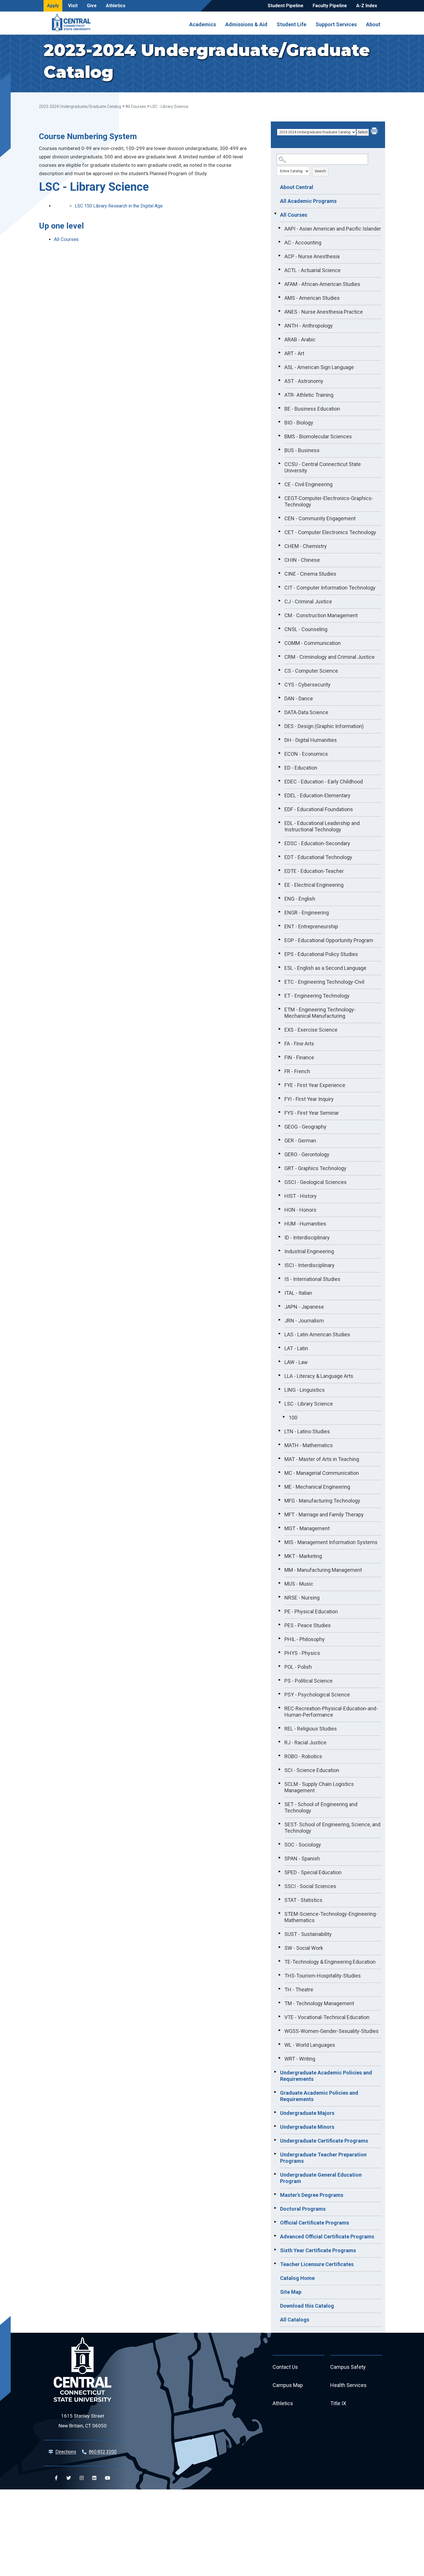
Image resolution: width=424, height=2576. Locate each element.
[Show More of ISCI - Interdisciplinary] (279, 1264)
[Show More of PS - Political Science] (279, 1680)
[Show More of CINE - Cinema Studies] (279, 573)
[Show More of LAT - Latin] (279, 1348)
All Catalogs (295, 2320)
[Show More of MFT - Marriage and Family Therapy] (279, 1514)
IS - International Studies (312, 1279)
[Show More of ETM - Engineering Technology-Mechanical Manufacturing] (279, 1009)
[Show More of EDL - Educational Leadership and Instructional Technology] (279, 822)
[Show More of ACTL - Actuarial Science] (279, 270)
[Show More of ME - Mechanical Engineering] (279, 1486)
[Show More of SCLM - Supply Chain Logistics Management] (279, 1783)
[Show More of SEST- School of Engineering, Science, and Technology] (279, 1824)
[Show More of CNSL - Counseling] (279, 628)
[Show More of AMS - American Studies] (279, 297)
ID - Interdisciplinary (307, 1238)
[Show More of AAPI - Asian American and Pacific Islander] (279, 228)
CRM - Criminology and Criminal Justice (330, 657)
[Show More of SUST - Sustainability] (279, 1933)
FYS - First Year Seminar (312, 1113)
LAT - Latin (296, 1348)
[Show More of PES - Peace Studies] (279, 1625)
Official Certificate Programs (315, 2223)
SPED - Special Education (313, 1872)
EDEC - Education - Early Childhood (324, 782)
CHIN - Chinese (302, 560)
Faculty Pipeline (330, 6)
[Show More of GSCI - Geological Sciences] (279, 1181)
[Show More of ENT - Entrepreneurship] (279, 926)
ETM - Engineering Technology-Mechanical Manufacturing (320, 1013)
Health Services (348, 2385)
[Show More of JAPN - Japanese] (279, 1306)
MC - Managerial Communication (322, 1473)
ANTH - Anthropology (309, 326)
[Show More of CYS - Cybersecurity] (279, 684)
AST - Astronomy (304, 381)
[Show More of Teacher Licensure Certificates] (275, 2263)
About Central (297, 187)
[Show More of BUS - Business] (279, 450)
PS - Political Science (308, 1681)
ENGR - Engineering (307, 913)
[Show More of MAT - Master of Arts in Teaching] (279, 1458)
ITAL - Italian (298, 1293)
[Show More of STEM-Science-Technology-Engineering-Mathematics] (279, 1913)
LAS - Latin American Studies (317, 1334)
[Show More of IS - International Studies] (279, 1278)
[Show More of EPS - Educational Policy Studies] (279, 953)
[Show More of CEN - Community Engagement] (279, 518)
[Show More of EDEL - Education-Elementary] (279, 795)
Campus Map (288, 2385)
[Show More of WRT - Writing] (279, 2058)
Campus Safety (348, 2367)
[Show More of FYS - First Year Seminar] (279, 1112)
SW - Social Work (304, 1948)
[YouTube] (108, 2478)
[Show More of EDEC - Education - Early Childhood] (279, 781)
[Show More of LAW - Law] (279, 1361)
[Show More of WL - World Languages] (279, 2044)
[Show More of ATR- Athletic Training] (279, 394)
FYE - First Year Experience (315, 1085)
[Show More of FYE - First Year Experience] (279, 1084)
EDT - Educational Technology (318, 857)
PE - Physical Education (311, 1611)
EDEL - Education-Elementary (317, 795)
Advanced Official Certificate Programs (327, 2237)
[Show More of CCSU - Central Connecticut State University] (279, 463)
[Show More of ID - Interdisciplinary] (279, 1237)
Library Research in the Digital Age (119, 206)
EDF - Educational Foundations (319, 809)
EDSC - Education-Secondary (317, 843)
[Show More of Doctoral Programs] (275, 2208)
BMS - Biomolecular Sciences (318, 436)
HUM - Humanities (305, 1224)
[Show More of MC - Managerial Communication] (279, 1472)
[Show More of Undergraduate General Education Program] (275, 2174)
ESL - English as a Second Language (325, 968)
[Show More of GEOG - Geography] (279, 1126)
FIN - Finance (299, 1057)
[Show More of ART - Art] (279, 353)
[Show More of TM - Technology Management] (279, 2003)
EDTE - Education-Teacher (314, 871)
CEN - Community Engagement (320, 518)
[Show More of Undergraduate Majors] (275, 2112)
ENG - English (300, 899)
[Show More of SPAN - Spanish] (279, 1858)
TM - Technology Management (319, 2003)
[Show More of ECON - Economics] (279, 753)
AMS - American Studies (312, 298)
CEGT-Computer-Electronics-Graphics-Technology (329, 501)
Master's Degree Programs (312, 2195)
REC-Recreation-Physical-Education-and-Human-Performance (331, 1712)
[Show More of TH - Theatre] (279, 1989)
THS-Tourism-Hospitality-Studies (323, 1976)
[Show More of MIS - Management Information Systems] (279, 1542)
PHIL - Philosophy (305, 1639)
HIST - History (301, 1196)
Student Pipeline (286, 6)
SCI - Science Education (312, 1770)
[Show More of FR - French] (279, 1071)
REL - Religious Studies (311, 1729)
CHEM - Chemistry (306, 546)
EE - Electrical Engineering (314, 885)
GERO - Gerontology (307, 1154)
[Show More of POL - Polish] (279, 1666)
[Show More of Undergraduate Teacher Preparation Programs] (275, 2154)
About (373, 24)
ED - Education (301, 768)
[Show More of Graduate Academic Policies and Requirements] (275, 2092)
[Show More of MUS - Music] (279, 1583)
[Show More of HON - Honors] (279, 1209)
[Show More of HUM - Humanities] (279, 1223)
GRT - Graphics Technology (315, 1168)
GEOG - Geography (305, 1127)
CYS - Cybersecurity (307, 685)
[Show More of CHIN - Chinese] (279, 559)
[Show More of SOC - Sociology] (279, 1844)
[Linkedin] (94, 2478)
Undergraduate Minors (307, 2127)
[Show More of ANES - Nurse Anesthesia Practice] (279, 311)
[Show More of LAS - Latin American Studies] (279, 1334)
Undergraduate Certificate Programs (324, 2141)
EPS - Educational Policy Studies (321, 954)
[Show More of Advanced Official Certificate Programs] (275, 2236)
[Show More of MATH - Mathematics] (279, 1445)
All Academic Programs (308, 201)
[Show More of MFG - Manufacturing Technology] (279, 1500)
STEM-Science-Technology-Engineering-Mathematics (331, 1917)
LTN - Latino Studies (307, 1431)
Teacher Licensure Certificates (317, 2264)
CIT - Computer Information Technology (330, 588)
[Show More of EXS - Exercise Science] (279, 1029)
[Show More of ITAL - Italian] (279, 1292)
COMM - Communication (313, 643)
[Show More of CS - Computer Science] (279, 670)
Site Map (291, 2292)
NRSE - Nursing (302, 1598)
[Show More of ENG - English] (279, 898)
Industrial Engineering (309, 1251)
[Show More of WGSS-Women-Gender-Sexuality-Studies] (279, 2030)
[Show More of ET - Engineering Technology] (279, 995)
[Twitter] (69, 2478)
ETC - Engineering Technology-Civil (324, 982)
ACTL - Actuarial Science (313, 270)
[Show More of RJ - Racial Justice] (279, 1742)
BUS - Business (302, 450)
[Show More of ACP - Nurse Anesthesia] (279, 256)
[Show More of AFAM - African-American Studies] (279, 283)
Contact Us (285, 2367)
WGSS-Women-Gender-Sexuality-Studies (332, 2031)
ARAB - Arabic (300, 339)
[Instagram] (82, 2478)
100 (293, 1418)
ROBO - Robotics (303, 1756)
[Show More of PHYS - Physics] (279, 1652)
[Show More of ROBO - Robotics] (279, 1756)
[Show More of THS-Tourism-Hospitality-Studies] (279, 1975)
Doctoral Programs (303, 2209)
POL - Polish (298, 1667)
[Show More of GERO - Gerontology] (279, 1154)
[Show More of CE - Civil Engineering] (279, 484)
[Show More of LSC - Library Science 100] (279, 1403)
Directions (66, 2452)
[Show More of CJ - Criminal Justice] (279, 601)
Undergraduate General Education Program (321, 2178)
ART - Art (294, 353)
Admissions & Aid (246, 24)
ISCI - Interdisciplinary (309, 1265)
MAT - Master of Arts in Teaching (322, 1459)
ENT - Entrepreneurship (311, 926)
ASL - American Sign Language (319, 367)
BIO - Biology (299, 423)
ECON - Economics (306, 754)
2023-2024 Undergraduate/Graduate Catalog (80, 106)
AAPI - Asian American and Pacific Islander (333, 229)
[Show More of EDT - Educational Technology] (279, 856)
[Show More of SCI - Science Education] (279, 1769)
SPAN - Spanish (302, 1858)
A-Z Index (367, 6)
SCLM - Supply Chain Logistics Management (319, 1787)
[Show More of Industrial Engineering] (279, 1251)
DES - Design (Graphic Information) (324, 726)
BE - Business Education (312, 409)
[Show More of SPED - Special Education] (279, 1872)
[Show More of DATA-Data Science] (279, 712)
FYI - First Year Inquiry (309, 1099)
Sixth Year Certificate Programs (318, 2250)
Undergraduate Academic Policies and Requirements (326, 2076)
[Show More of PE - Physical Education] (279, 1611)
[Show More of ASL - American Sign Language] (279, 366)
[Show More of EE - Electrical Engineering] (279, 884)
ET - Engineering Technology (317, 996)
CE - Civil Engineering (308, 484)
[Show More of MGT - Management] (279, 1528)
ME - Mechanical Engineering (317, 1487)
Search (320, 171)
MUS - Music (299, 1584)
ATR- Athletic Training (309, 395)
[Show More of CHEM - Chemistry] (279, 545)
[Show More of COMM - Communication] (279, 642)
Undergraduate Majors (307, 2113)
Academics (203, 24)
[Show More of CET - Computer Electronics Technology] (279, 532)
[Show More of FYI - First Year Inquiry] (279, 1098)
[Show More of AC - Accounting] (279, 242)
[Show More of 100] (284, 1417)
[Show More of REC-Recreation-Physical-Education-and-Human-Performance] (279, 1708)
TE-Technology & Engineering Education (330, 1962)
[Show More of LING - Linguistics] (279, 1389)
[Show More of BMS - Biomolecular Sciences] (279, 436)
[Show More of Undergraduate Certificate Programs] (275, 2140)
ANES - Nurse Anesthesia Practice (324, 312)
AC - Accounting (303, 243)
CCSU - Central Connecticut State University (323, 467)
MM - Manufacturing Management (323, 1570)
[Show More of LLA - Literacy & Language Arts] (279, 1375)
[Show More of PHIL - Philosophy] (279, 1638)
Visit (73, 6)
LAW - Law (296, 1362)
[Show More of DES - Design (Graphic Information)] (279, 725)
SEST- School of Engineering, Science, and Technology (332, 1828)
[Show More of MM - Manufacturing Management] (279, 1569)
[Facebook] (56, 2478)
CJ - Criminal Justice (308, 602)
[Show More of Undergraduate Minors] (275, 2126)
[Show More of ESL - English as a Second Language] (279, 967)
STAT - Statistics (303, 1900)
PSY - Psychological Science (317, 1695)
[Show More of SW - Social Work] (279, 1947)
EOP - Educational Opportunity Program (329, 940)
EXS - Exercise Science (311, 1030)
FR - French (297, 1071)
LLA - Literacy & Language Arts (319, 1376)
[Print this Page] (375, 132)
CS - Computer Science (311, 671)
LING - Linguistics (305, 1390)
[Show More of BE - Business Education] (279, 408)
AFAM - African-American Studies (322, 284)
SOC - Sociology (303, 1845)
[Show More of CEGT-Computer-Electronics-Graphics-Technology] (279, 497)
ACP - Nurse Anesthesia (312, 256)
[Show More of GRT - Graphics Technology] (279, 1168)
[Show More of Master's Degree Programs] (275, 2194)
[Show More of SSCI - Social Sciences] (279, 1885)
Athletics (116, 6)
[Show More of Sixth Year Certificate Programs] (275, 2250)
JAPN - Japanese (304, 1307)
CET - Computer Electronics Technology (330, 532)
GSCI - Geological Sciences (316, 1182)
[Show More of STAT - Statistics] (279, 1899)
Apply (53, 6)
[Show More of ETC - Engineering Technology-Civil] (279, 981)
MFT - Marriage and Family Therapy (324, 1515)
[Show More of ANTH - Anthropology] (279, 325)
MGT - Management (307, 1528)
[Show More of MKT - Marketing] (279, 1555)
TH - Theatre (299, 1989)
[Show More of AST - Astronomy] (279, 380)
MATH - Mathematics (309, 1445)
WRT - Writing (300, 2059)
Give (92, 6)
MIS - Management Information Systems (331, 1542)
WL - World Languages (310, 2045)
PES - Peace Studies (308, 1625)
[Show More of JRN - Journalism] (279, 1320)
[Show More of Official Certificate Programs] (275, 2222)
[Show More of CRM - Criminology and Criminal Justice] (279, 656)
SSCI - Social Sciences (310, 1886)
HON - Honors (300, 1210)
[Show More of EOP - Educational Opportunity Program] (279, 940)
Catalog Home (297, 2278)
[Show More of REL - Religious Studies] (279, 1728)
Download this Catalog (307, 2306)
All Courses (136, 106)
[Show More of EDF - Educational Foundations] (279, 809)
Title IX (338, 2403)
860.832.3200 (103, 2452)
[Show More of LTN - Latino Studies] (279, 1431)
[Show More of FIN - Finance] (279, 1057)
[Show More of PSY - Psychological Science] (279, 1694)
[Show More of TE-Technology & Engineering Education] (279, 1961)
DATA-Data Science (306, 712)
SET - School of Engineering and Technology (321, 1807)
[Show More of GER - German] (279, 1140)
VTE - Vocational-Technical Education (327, 2017)
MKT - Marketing (303, 1556)
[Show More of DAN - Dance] (279, 698)
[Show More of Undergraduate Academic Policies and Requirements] (275, 2072)
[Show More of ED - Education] (279, 767)
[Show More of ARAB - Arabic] (279, 339)
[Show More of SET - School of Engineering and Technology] (279, 1804)
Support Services (336, 24)
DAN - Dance (299, 698)
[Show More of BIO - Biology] (279, 422)
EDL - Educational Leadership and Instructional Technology (322, 826)
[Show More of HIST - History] (279, 1195)
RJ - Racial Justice (305, 1742)
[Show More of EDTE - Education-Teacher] (279, 870)
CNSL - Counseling (306, 629)
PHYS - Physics (302, 1653)
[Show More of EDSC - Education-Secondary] (279, 843)
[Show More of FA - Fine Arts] (279, 1043)
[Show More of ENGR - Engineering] (279, 912)
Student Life (291, 24)
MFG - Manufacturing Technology (322, 1501)
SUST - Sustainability (308, 1934)
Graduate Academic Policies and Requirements (319, 2096)
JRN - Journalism (304, 1321)
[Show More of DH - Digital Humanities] (279, 739)
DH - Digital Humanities (311, 740)
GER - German (300, 1141)
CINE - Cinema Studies (310, 574)
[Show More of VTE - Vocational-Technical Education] (279, 2016)
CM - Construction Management (321, 615)
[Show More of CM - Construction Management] (279, 615)
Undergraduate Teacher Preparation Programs (323, 2158)
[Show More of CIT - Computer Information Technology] (279, 587)
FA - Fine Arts (299, 1044)
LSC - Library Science (309, 1404)
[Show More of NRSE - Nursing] (279, 1597)
